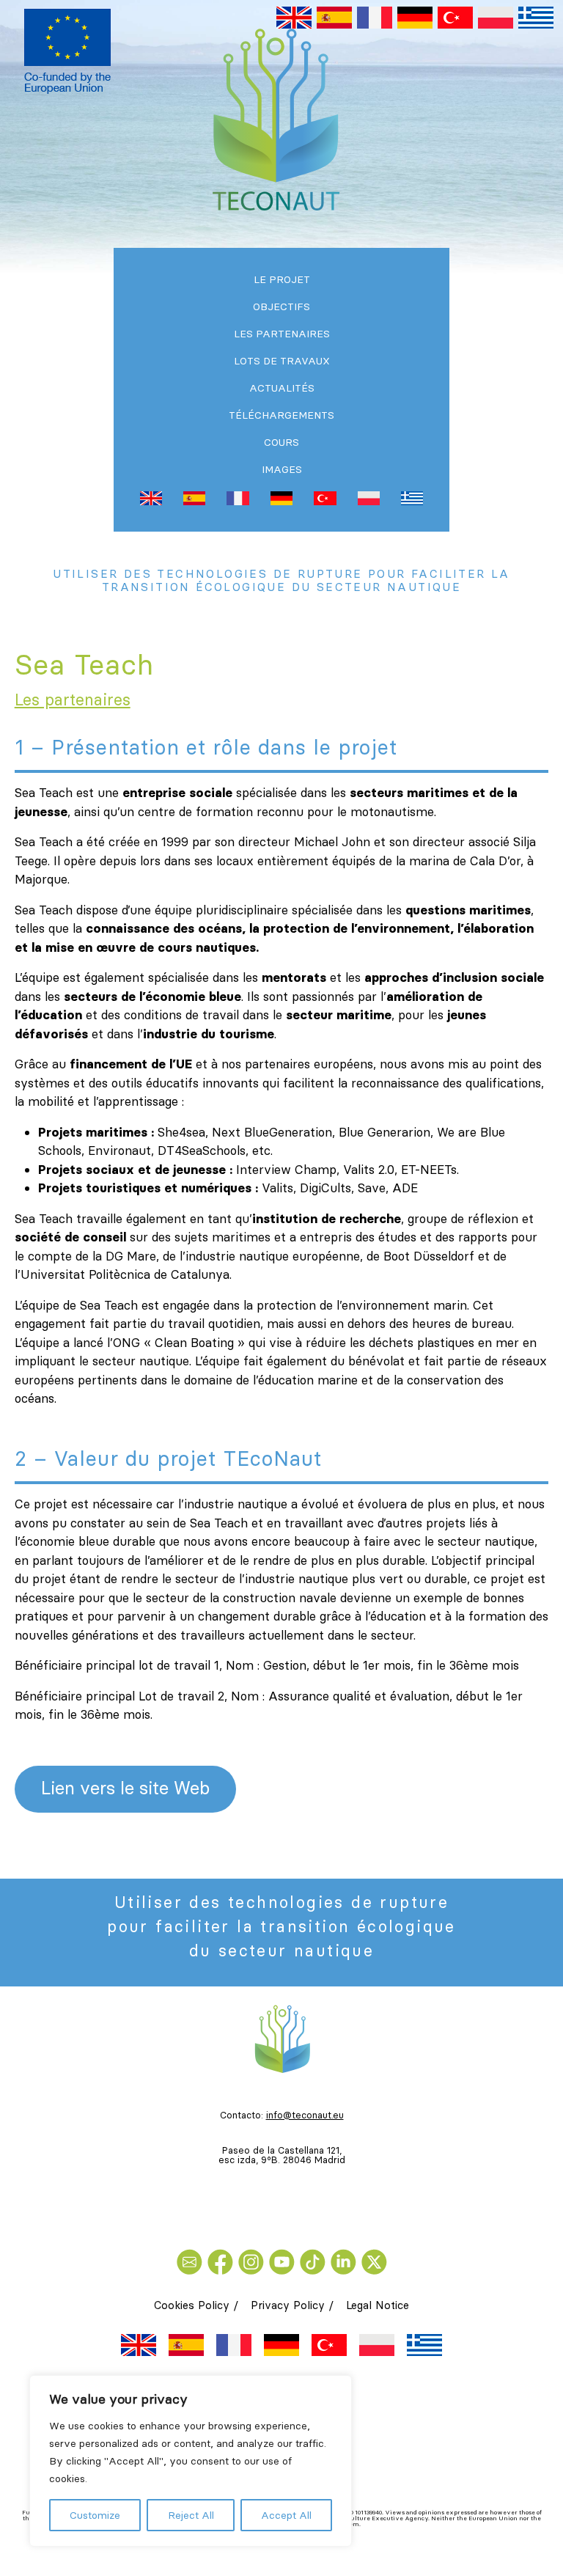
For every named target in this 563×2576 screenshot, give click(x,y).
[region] (191, 2461)
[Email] (192, 2261)
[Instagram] (254, 2261)
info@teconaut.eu (305, 2115)
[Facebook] (223, 2261)
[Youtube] (284, 2261)
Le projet (282, 279)
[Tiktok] (315, 2261)
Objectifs (281, 307)
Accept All (286, 2515)
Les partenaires (282, 334)
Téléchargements (281, 415)
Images (282, 469)
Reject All (191, 2515)
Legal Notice (378, 2305)
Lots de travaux (282, 361)
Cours (281, 442)
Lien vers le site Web (125, 1788)
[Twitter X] (374, 2261)
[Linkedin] (346, 2261)
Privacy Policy (288, 2305)
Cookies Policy (192, 2305)
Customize (95, 2515)
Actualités (282, 388)
